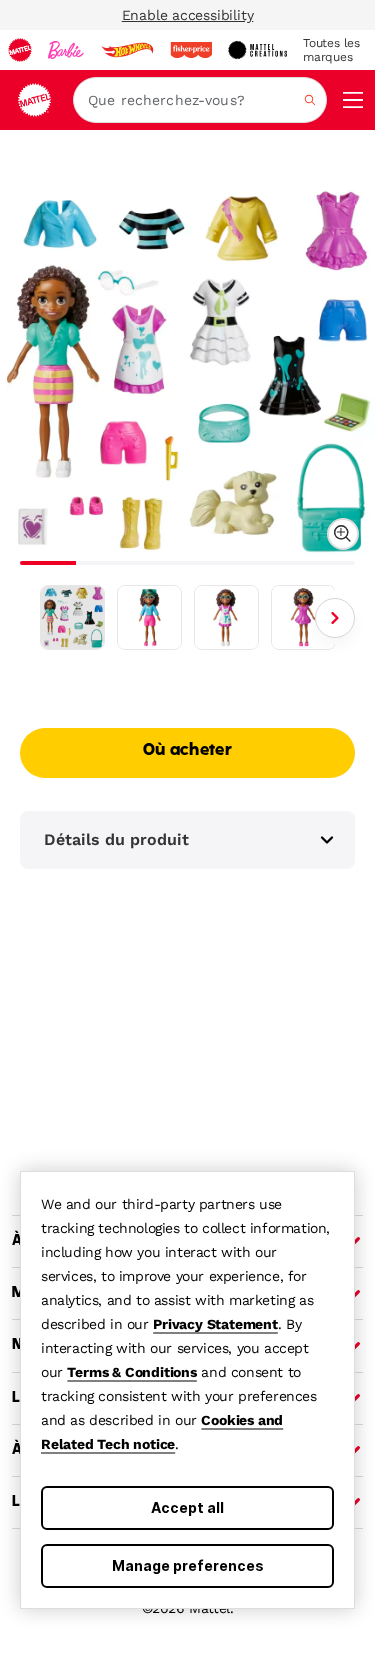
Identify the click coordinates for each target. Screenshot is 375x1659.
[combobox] (200, 100)
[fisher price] (191, 50)
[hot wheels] (127, 50)
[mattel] (20, 50)
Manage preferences (188, 1565)
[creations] (257, 50)
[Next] (335, 618)
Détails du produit (116, 839)
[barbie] (66, 50)
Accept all (187, 1507)
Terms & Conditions (131, 1372)
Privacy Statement (215, 1324)
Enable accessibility (188, 15)
